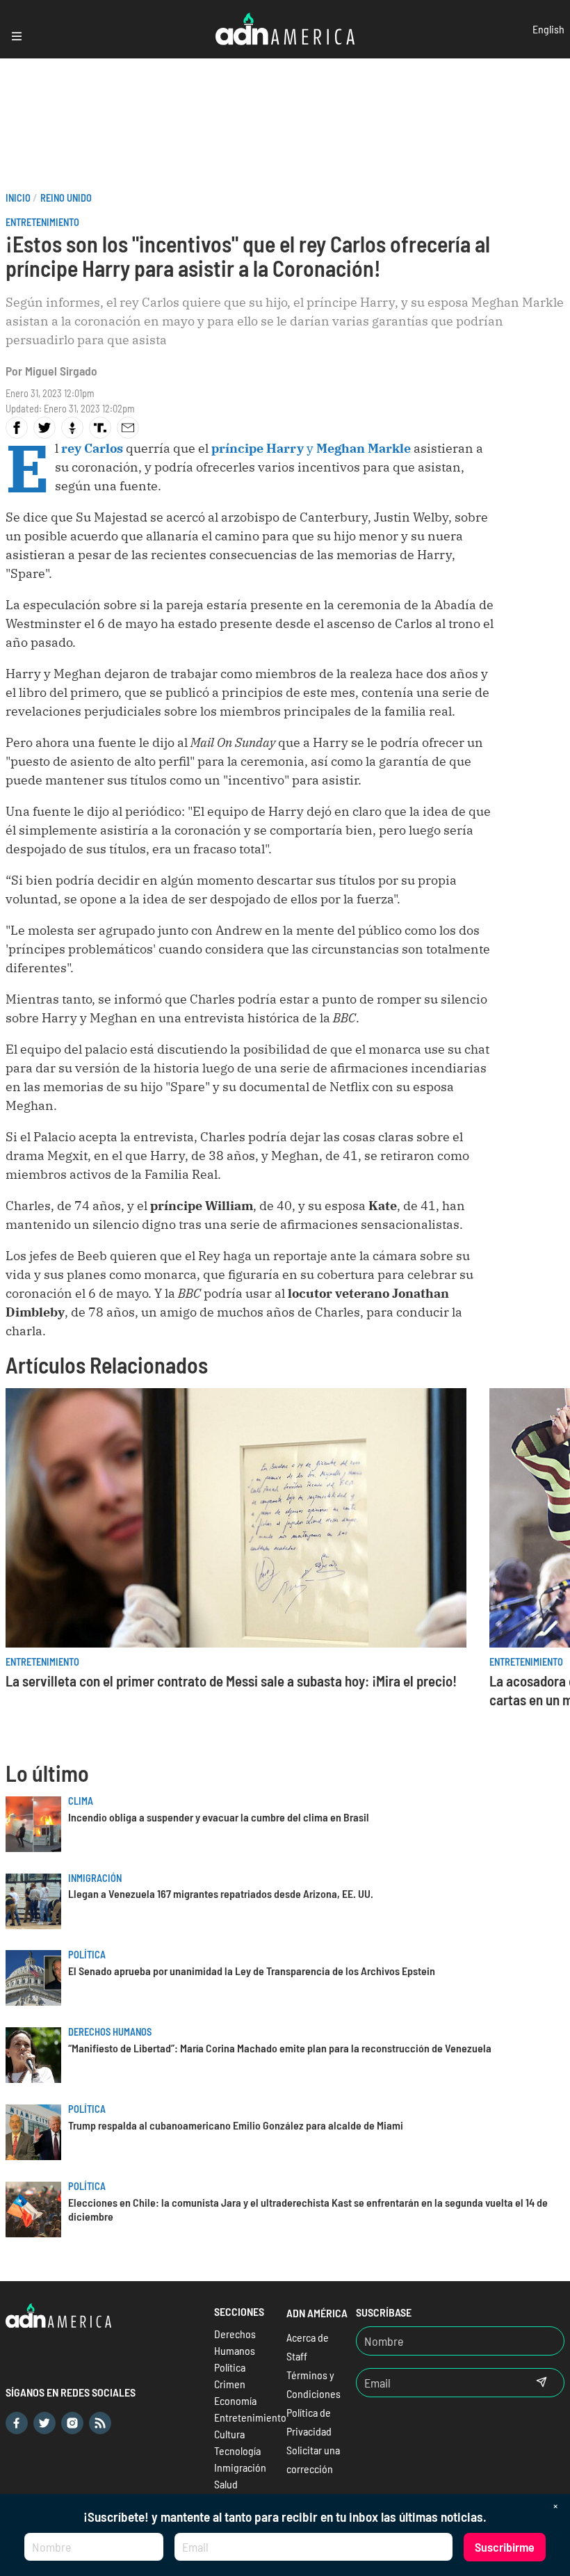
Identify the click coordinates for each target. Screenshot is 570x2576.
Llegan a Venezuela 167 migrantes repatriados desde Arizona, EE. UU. (221, 1893)
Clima (81, 1801)
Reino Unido (66, 198)
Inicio (18, 198)
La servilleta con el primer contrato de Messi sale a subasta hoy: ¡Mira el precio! (231, 1681)
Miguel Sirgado (61, 371)
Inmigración (95, 1878)
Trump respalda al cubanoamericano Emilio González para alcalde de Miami (236, 2125)
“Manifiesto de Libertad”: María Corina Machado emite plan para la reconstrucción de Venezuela (280, 2048)
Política (87, 1955)
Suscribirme (505, 2547)
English (548, 29)
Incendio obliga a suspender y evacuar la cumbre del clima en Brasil (219, 1817)
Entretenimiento (42, 222)
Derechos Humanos (110, 2032)
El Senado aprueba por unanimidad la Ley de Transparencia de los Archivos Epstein (252, 1971)
